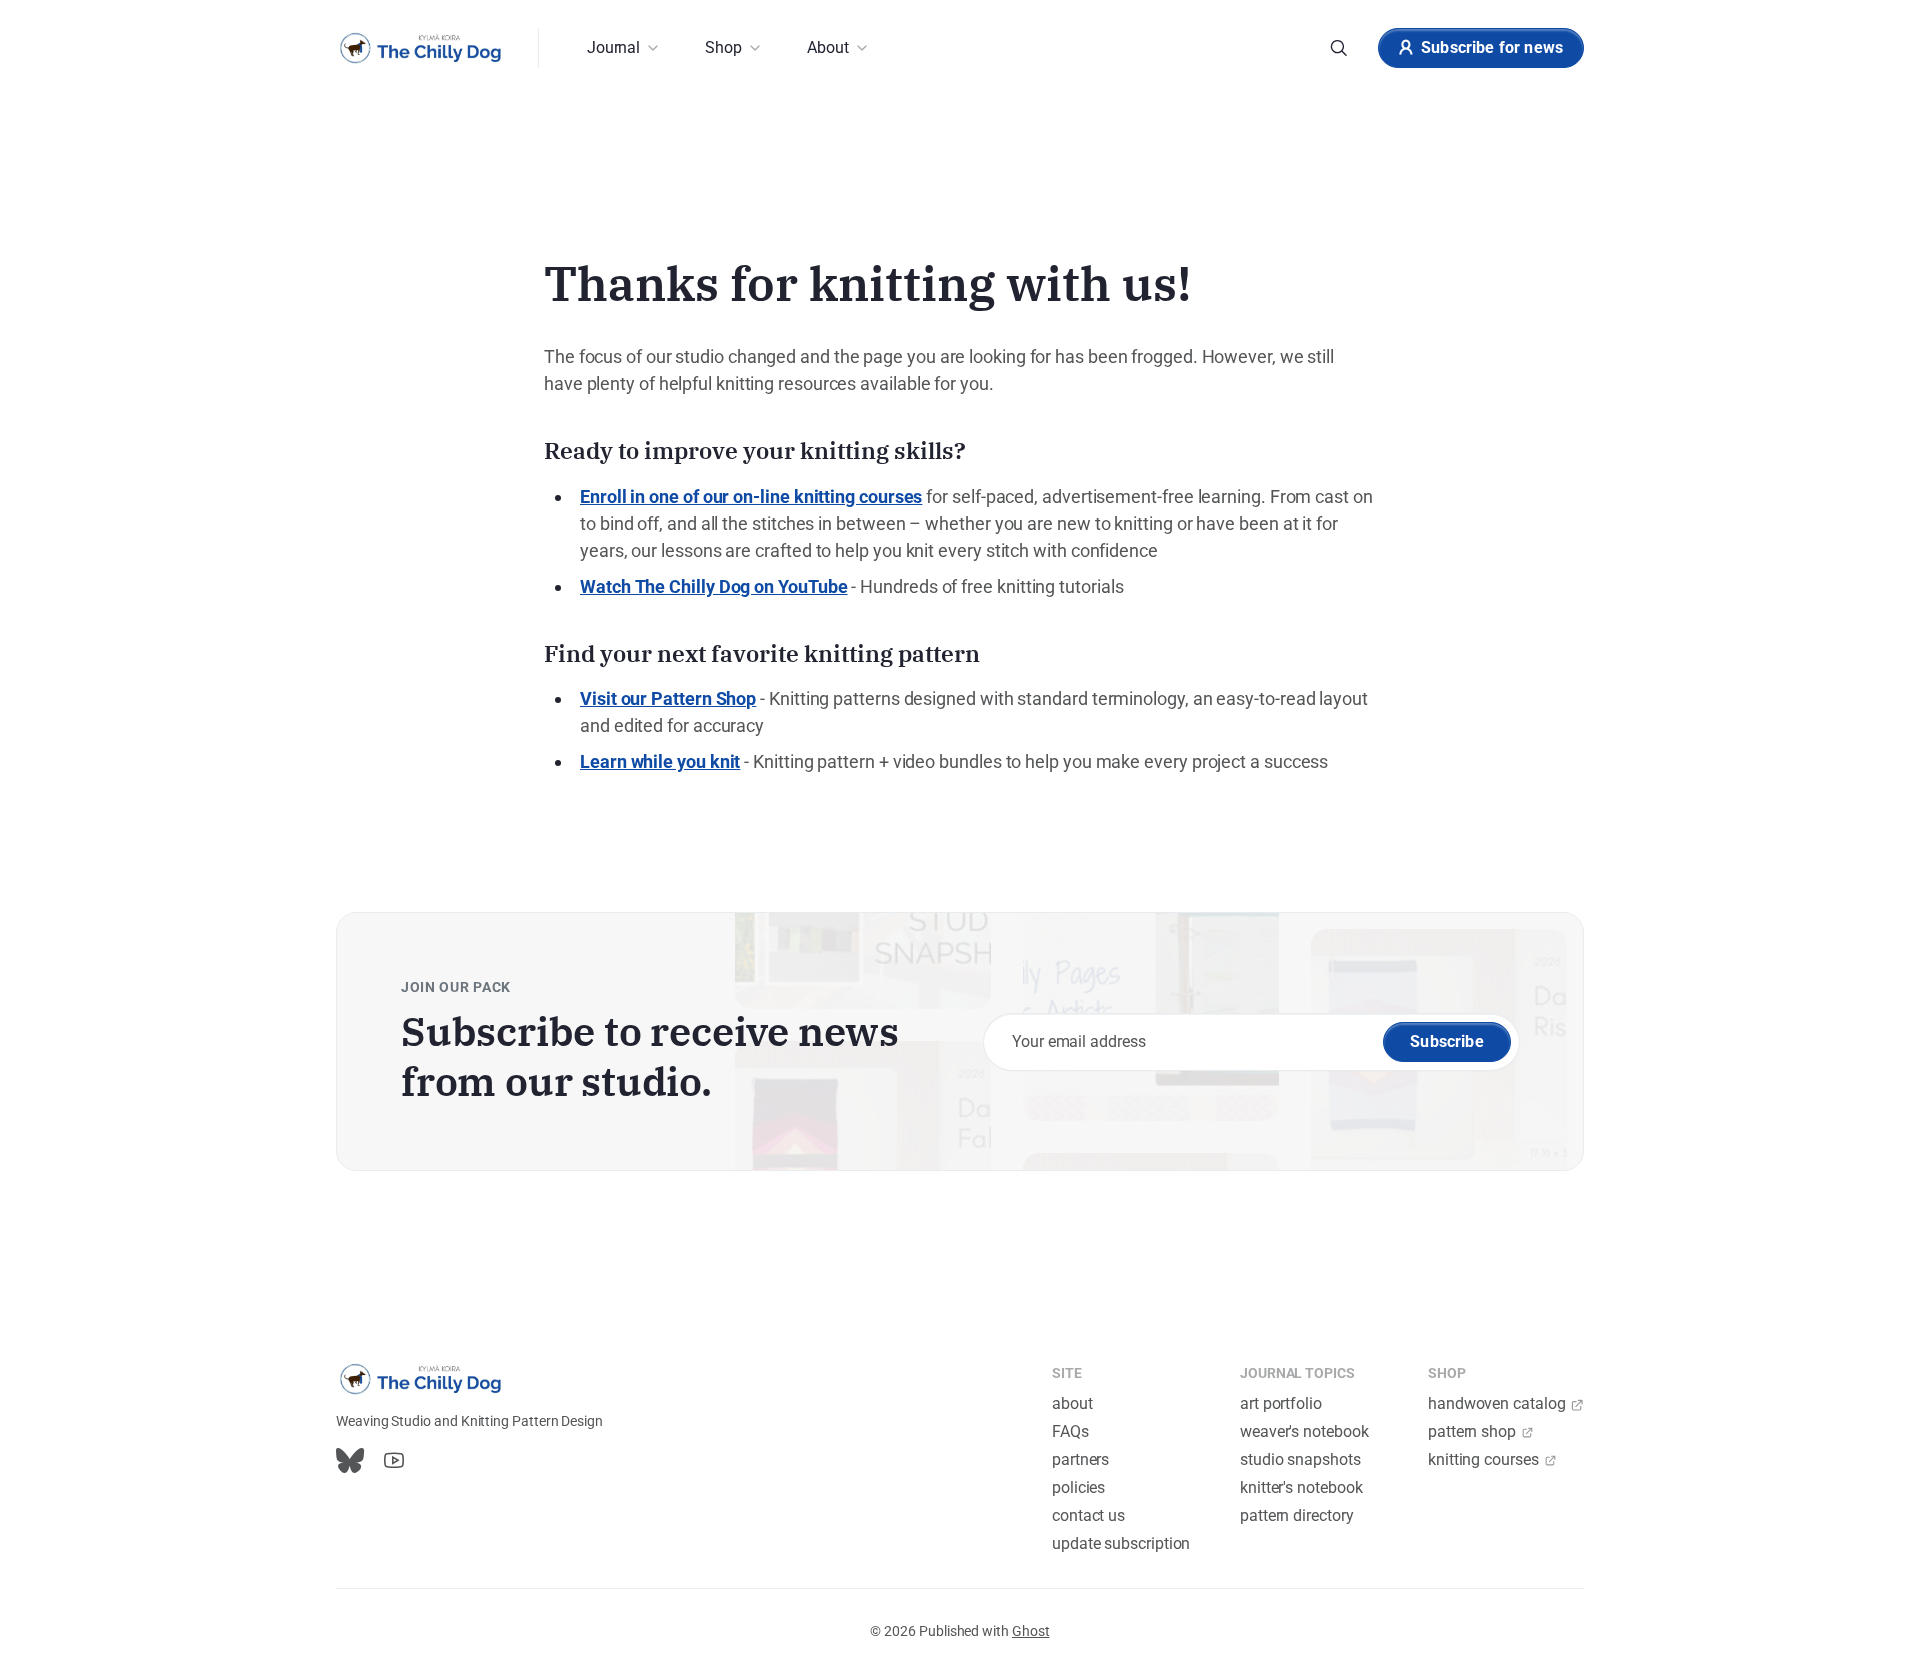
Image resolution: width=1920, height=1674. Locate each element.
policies (1078, 1487)
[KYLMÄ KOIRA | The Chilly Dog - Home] (421, 48)
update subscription (1121, 1543)
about (1072, 1403)
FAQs (1070, 1431)
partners (1080, 1459)
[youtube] (394, 1460)
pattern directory (1297, 1515)
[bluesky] (350, 1460)
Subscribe (1446, 1041)
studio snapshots (1300, 1459)
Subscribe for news (1492, 47)
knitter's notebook (1301, 1487)
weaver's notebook (1304, 1431)
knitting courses (1483, 1459)
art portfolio (1281, 1403)
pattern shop (1472, 1431)
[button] (622, 48)
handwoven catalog (1497, 1403)
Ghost (1031, 1631)
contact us (1088, 1515)
